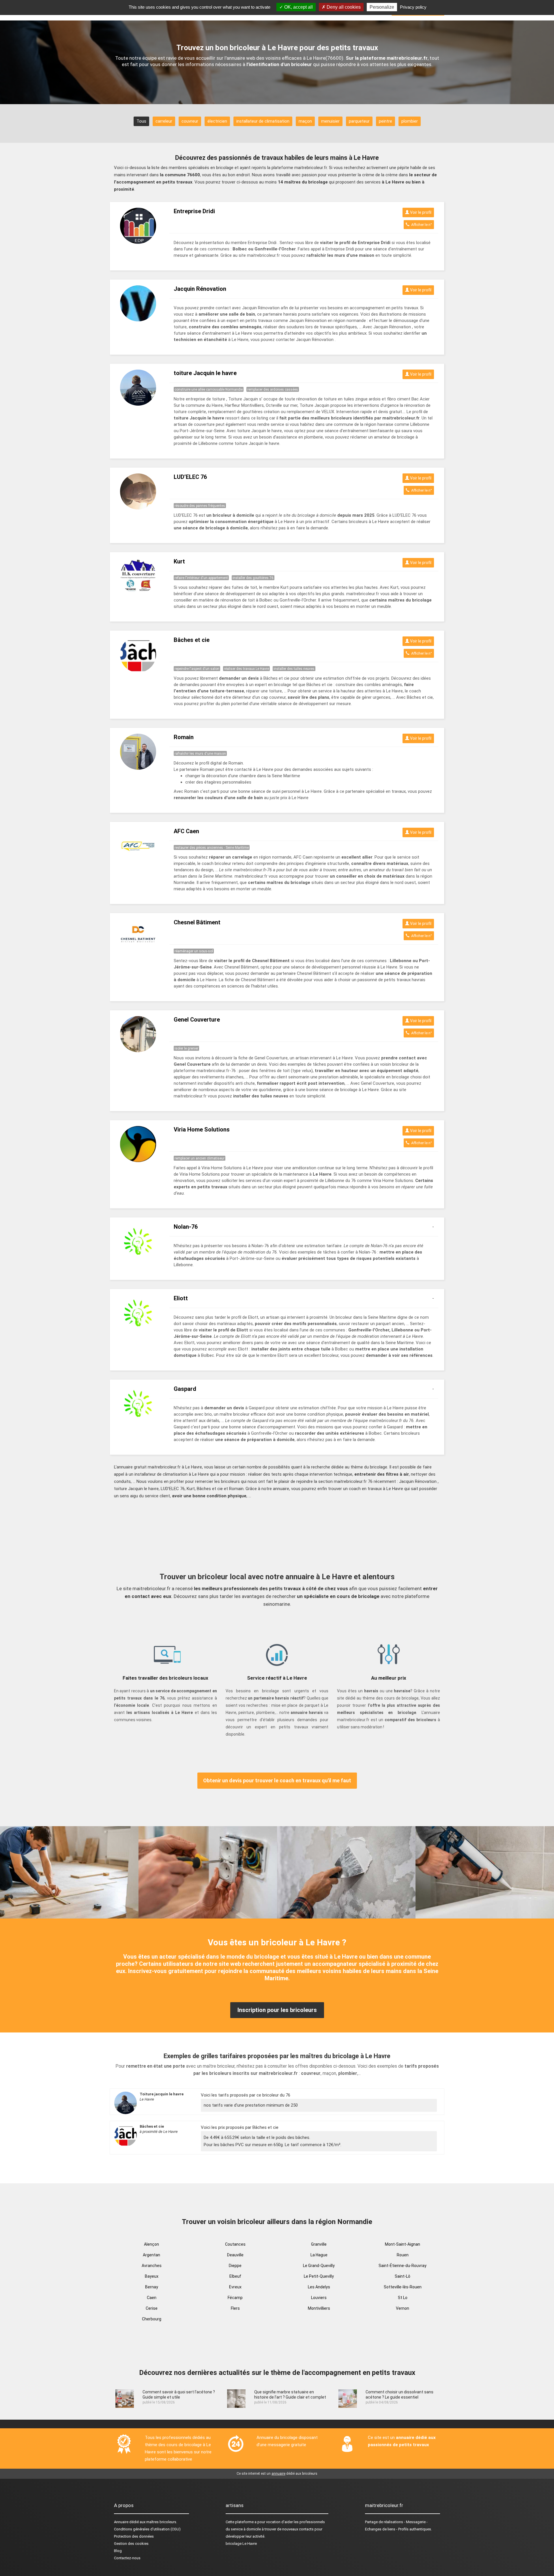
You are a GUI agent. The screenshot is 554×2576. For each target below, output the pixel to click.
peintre (385, 121)
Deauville (235, 2255)
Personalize (382, 7)
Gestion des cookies (131, 2544)
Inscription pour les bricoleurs (277, 2010)
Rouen (403, 2255)
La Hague (319, 2255)
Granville (319, 2244)
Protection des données (134, 2536)
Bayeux (152, 2276)
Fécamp (235, 2298)
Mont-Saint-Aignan (403, 2244)
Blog (118, 2551)
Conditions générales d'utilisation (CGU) (147, 2529)
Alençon (151, 2244)
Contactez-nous (127, 2558)
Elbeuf (235, 2276)
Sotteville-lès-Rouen (403, 2287)
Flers (235, 2308)
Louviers (319, 2298)
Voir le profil (420, 212)
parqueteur (359, 121)
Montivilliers (319, 2308)
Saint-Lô (403, 2276)
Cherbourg (152, 2319)
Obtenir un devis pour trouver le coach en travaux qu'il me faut (277, 1780)
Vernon (403, 2308)
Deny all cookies (343, 7)
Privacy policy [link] (413, 7)
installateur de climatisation (263, 121)
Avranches (152, 2266)
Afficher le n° (421, 225)
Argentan (151, 2255)
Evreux (235, 2287)
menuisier (330, 121)
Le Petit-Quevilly (319, 2276)
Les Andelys (319, 2287)
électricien (217, 121)
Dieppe (235, 2266)
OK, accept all (298, 7)
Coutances (235, 2244)
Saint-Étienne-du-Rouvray (403, 2266)
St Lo (403, 2298)
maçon (305, 121)
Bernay (152, 2287)
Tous (141, 121)
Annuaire (121, 2522)
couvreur (190, 121)
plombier (410, 121)
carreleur (164, 121)
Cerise (152, 2308)
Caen (152, 2298)
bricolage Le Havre (241, 2544)
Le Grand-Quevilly (319, 2266)
